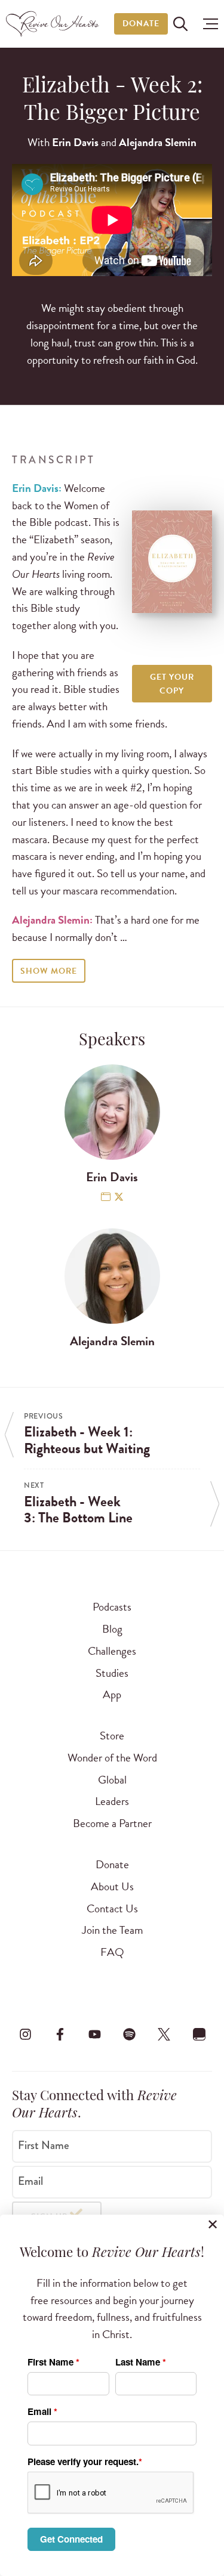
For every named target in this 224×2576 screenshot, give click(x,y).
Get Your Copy (172, 684)
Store (112, 1736)
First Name (44, 2145)
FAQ (112, 1952)
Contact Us (112, 1908)
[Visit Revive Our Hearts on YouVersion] (199, 2034)
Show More (49, 971)
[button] (208, 24)
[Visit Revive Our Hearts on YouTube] (94, 2034)
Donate (141, 24)
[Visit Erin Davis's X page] (119, 1198)
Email (30, 2181)
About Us (112, 1886)
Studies (112, 1673)
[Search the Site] (180, 24)
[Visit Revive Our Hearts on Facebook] (60, 2034)
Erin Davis (75, 142)
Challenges (112, 1651)
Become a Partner (112, 1823)
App (112, 1694)
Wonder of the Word (112, 1758)
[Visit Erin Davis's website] (106, 1198)
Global (112, 1780)
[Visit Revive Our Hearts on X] (164, 2034)
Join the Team (112, 1930)
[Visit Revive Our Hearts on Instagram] (25, 2034)
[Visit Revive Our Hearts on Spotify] (130, 2034)
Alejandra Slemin (158, 142)
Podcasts (112, 1607)
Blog (112, 1629)
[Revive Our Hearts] (54, 24)
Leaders (112, 1801)
